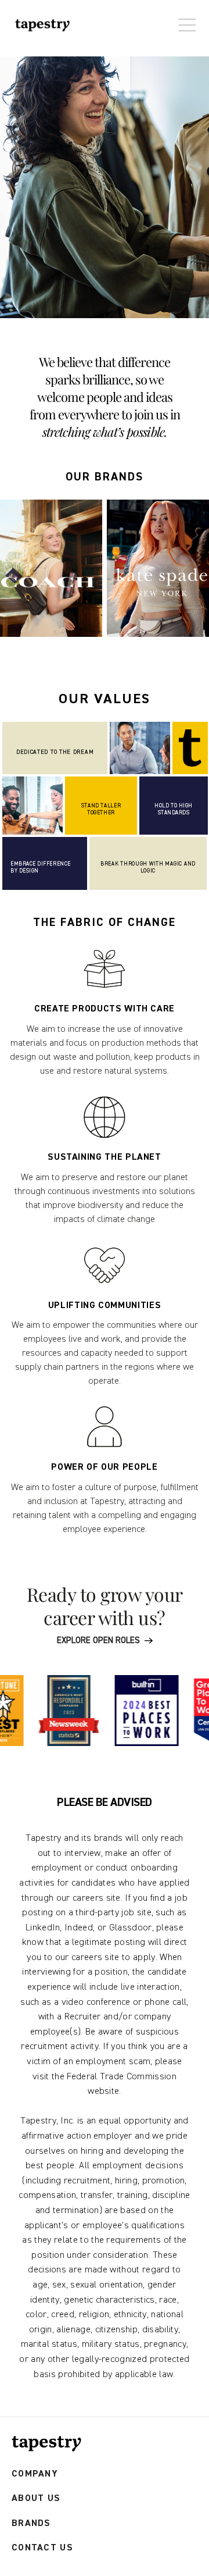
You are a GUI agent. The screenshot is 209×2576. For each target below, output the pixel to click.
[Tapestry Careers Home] (46, 2444)
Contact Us (42, 2548)
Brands (31, 2523)
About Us (36, 2498)
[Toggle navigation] (184, 19)
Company (35, 2474)
